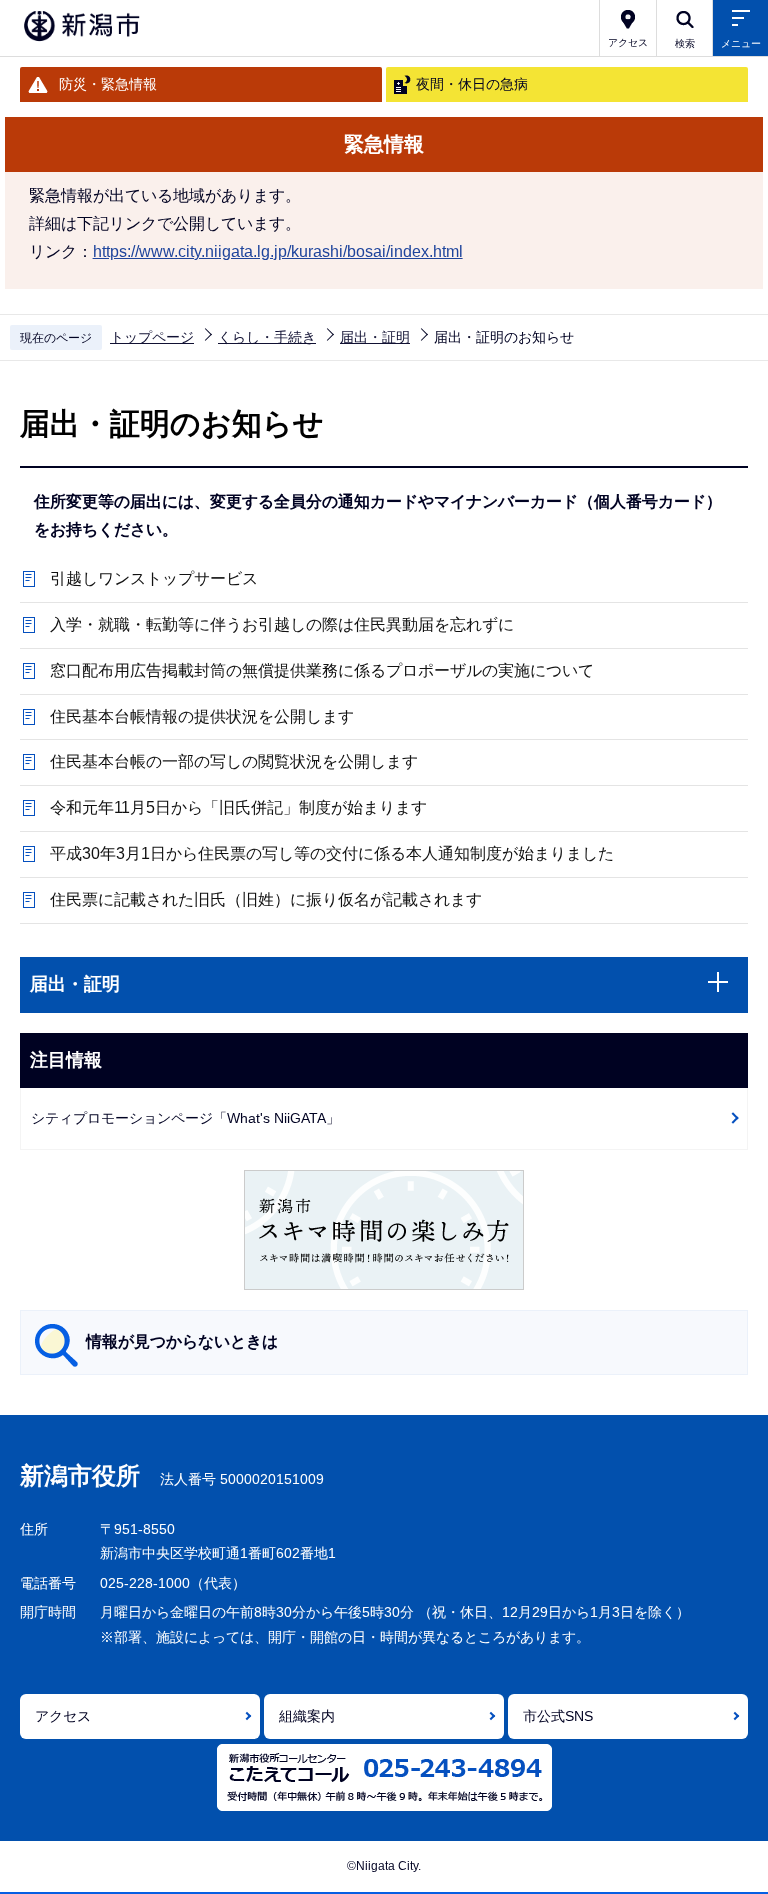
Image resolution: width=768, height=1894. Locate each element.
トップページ (152, 337)
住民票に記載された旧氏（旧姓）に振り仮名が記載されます (266, 899)
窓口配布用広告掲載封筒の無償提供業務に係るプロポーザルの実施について (322, 670)
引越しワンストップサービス (154, 578)
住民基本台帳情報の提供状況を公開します (202, 716)
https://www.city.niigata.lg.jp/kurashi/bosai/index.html (278, 251)
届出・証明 (375, 337)
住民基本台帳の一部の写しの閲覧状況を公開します (234, 761)
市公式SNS (558, 1716)
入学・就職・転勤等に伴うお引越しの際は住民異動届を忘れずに (282, 624)
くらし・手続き (267, 337)
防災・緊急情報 (108, 84)
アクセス (63, 1716)
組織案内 (307, 1716)
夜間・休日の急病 (472, 84)
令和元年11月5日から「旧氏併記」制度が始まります (238, 807)
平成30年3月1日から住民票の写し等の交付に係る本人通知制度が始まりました (332, 853)
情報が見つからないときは (182, 1341)
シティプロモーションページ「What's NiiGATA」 (185, 1118)
